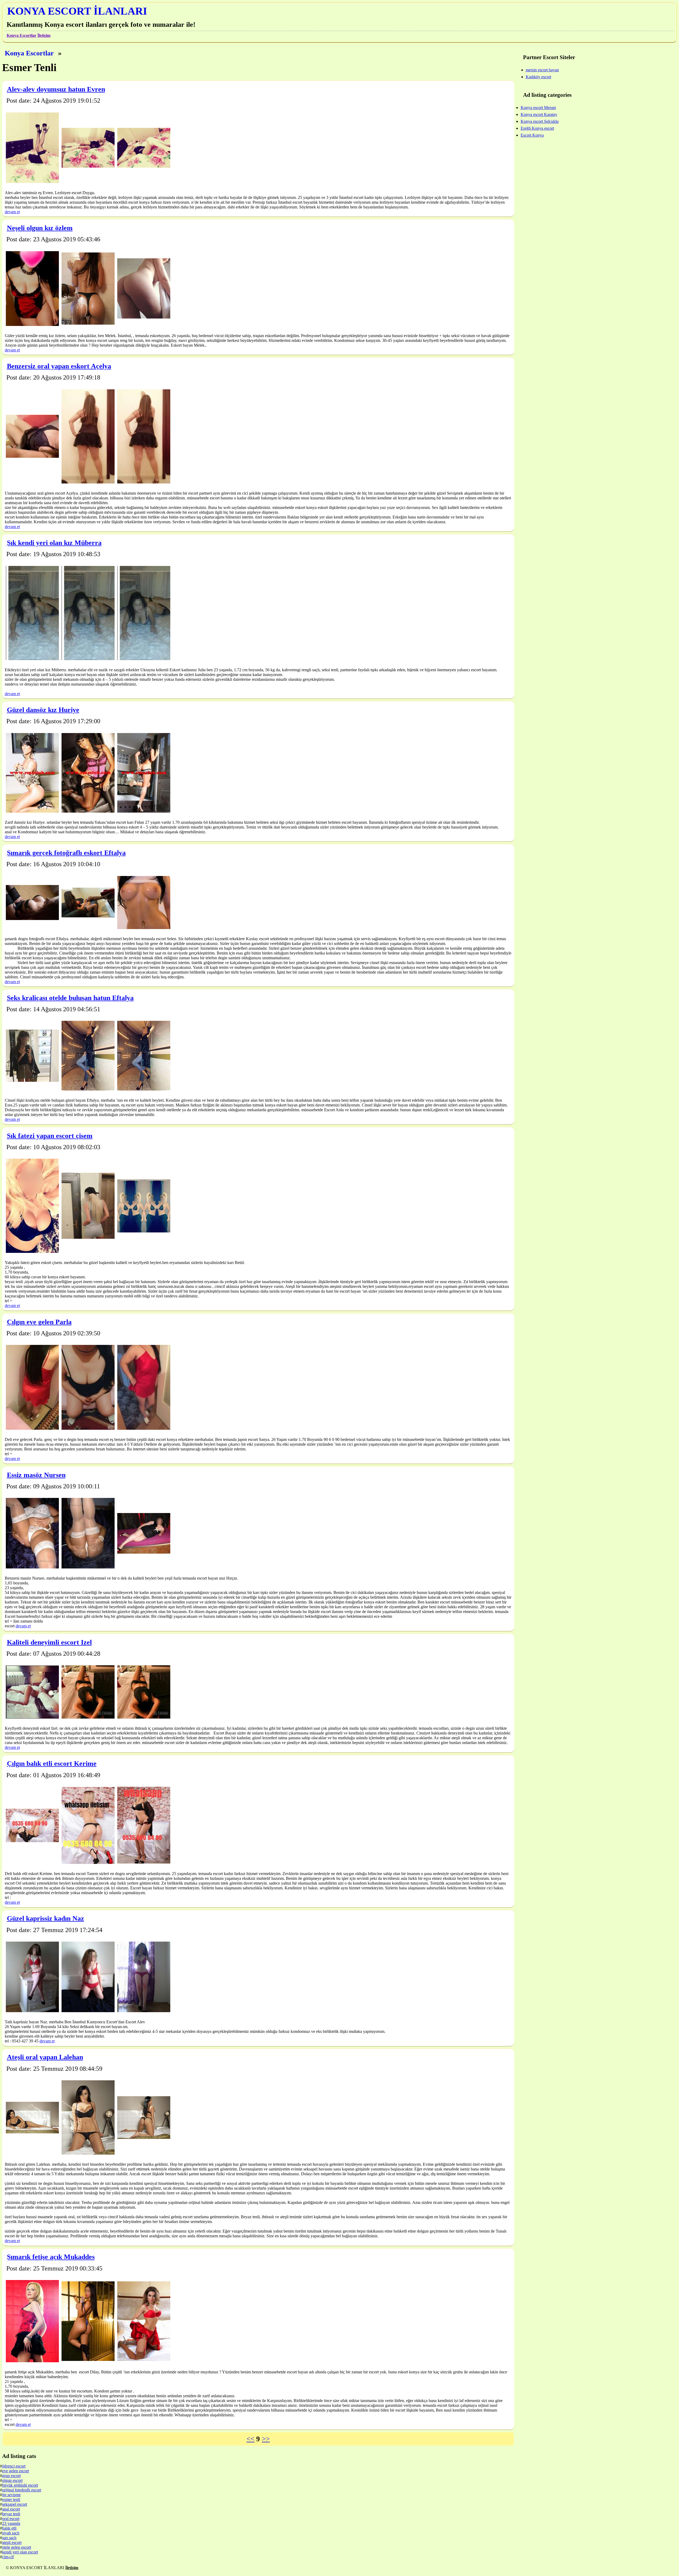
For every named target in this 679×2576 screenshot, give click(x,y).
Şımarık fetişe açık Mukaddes (51, 2257)
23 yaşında (11, 2523)
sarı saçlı (9, 2538)
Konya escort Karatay (539, 114)
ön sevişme (11, 2495)
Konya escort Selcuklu (540, 121)
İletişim (44, 35)
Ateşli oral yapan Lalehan (45, 2057)
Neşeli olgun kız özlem (40, 228)
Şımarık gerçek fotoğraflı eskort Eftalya (66, 853)
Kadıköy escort (538, 77)
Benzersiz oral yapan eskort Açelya (59, 366)
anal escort (11, 2509)
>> (266, 2439)
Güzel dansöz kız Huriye (43, 710)
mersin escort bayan (542, 70)
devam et (12, 212)
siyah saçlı (11, 2533)
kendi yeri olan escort (20, 2552)
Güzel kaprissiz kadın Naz (45, 1918)
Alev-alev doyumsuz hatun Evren (56, 89)
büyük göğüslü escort (20, 2485)
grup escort (11, 2476)
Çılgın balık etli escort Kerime (52, 1764)
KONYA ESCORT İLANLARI (77, 11)
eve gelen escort (16, 2471)
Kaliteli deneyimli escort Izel (49, 1642)
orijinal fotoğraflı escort (22, 2490)
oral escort (11, 2519)
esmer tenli (11, 2499)
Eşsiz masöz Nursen (36, 1475)
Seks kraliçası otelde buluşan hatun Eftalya (70, 998)
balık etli (9, 2528)
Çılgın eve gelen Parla (39, 1322)
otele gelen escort (17, 2547)
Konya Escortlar (21, 35)
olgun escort (12, 2480)
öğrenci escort (14, 2466)
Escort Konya (532, 135)
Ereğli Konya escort (537, 128)
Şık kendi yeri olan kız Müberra (54, 543)
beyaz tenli (11, 2514)
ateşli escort (12, 2542)
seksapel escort (15, 2504)
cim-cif (8, 2557)
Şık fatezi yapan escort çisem (50, 1136)
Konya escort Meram (538, 108)
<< (250, 2439)
